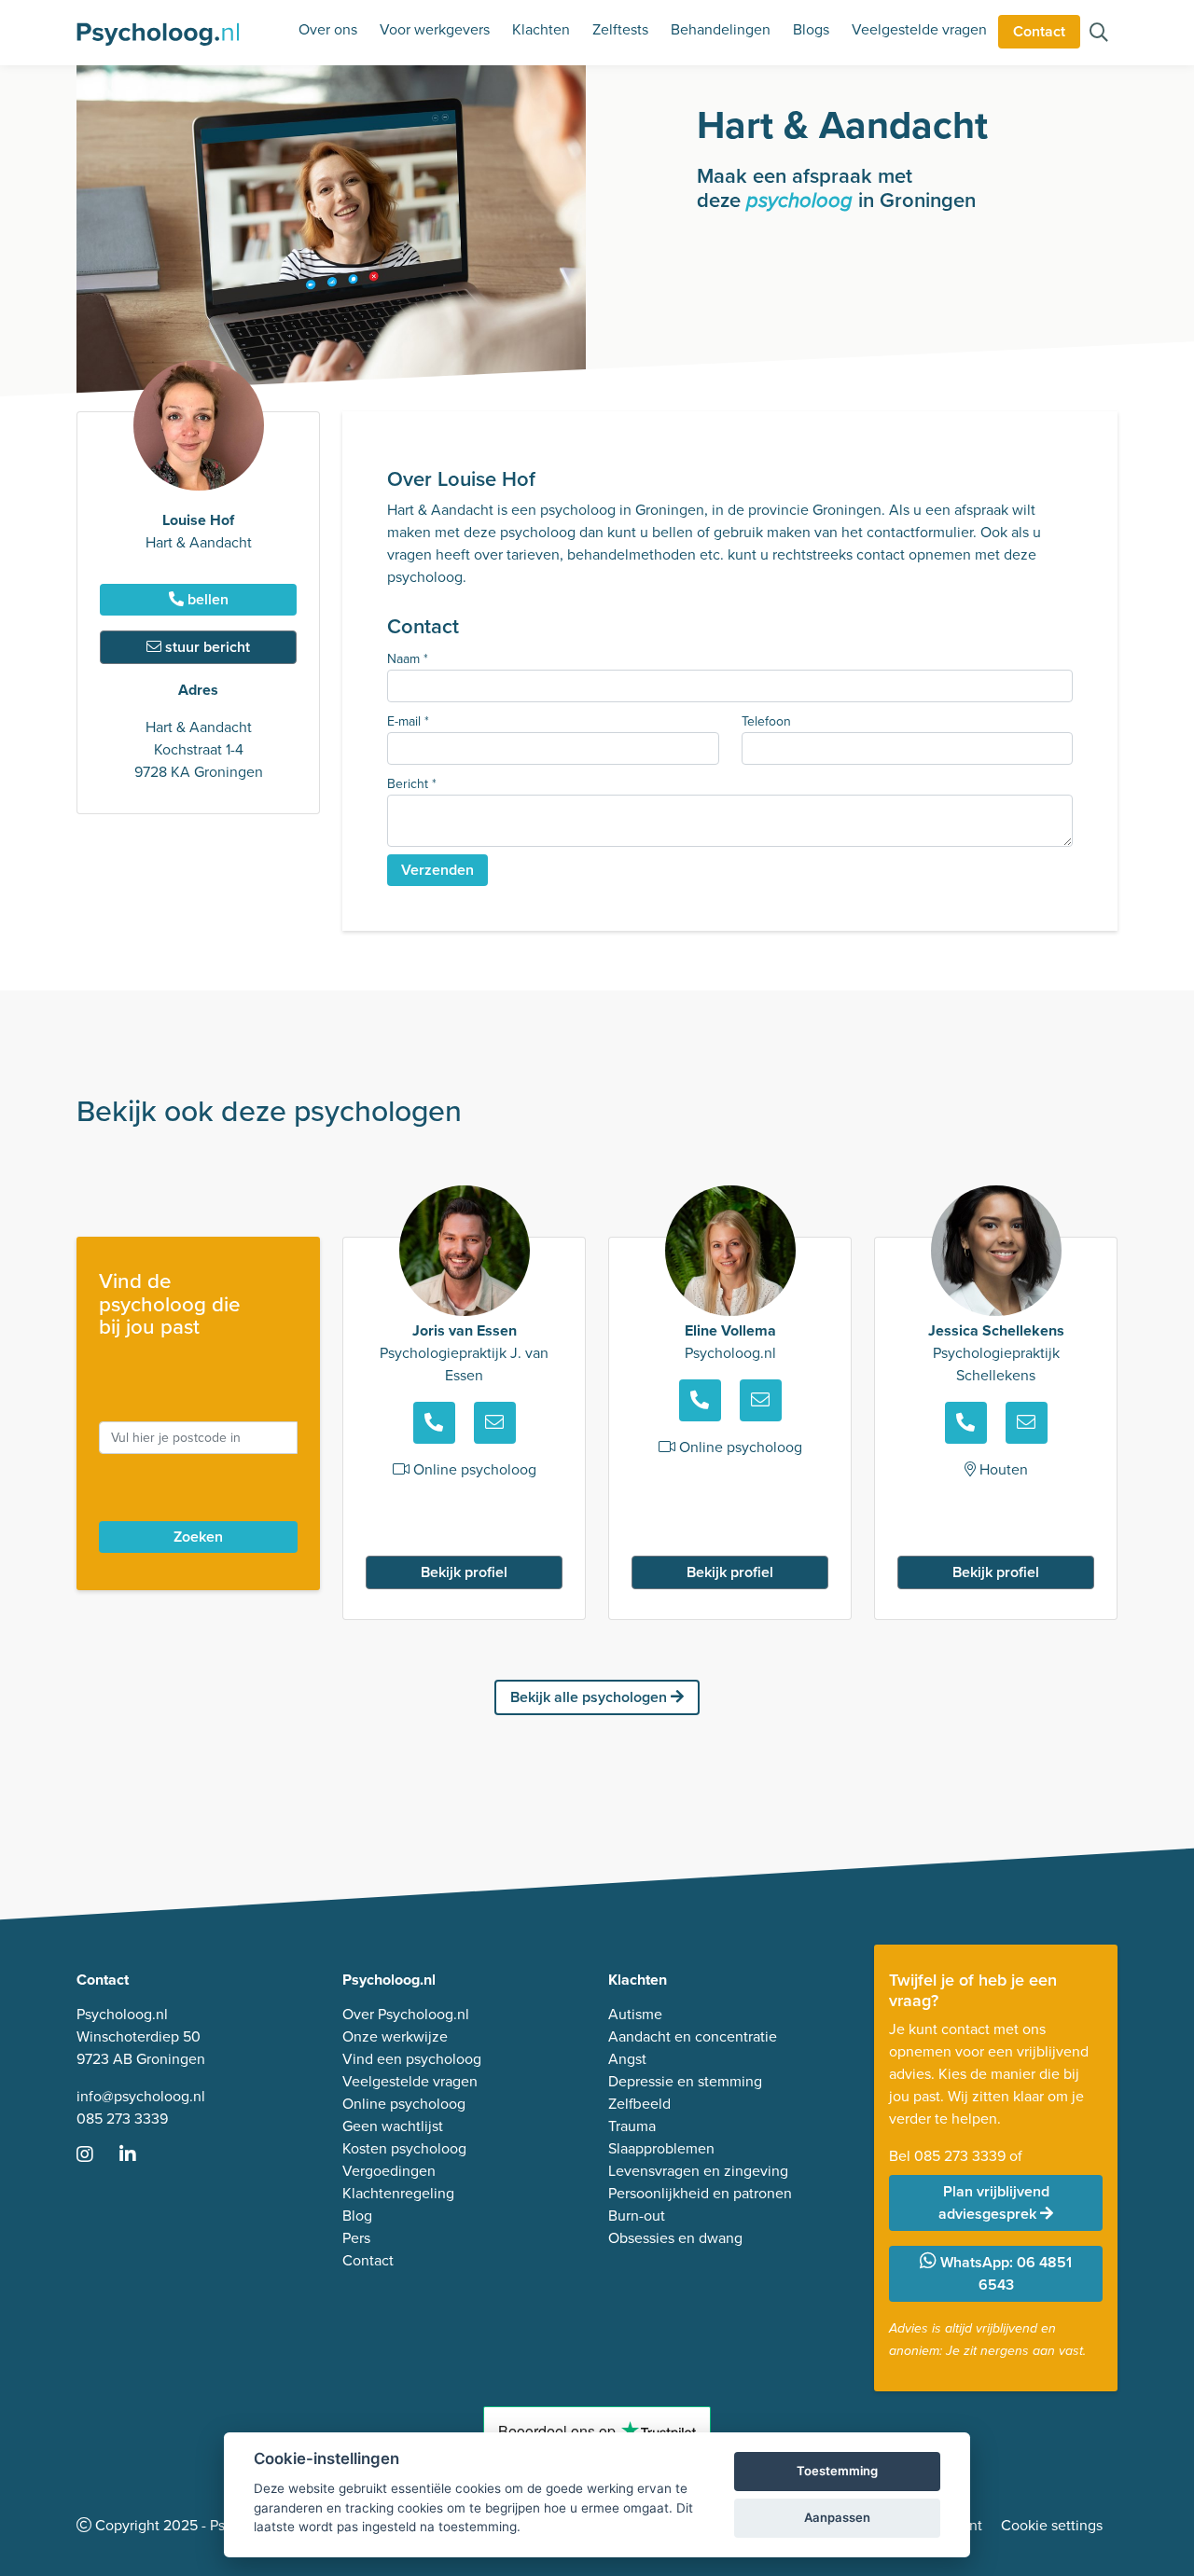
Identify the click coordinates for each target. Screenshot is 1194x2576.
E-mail (408, 721)
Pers (356, 2238)
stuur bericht (206, 647)
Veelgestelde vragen (919, 29)
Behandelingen (721, 29)
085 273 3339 (122, 2119)
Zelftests (620, 29)
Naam (408, 659)
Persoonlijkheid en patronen (700, 2193)
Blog (357, 2216)
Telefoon (766, 721)
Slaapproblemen (661, 2148)
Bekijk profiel (464, 1572)
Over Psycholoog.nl (406, 2014)
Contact (1039, 31)
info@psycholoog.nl (141, 2096)
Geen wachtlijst (393, 2126)
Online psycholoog (404, 2104)
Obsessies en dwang (675, 2238)
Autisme (635, 2014)
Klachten (541, 29)
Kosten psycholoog (404, 2148)
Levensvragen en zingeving (698, 2171)
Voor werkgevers (435, 29)
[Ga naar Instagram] (96, 2156)
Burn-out (637, 2216)
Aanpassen (837, 2517)
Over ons (328, 29)
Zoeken (198, 1537)
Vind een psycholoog (412, 2059)
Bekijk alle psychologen (590, 1697)
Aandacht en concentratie (693, 2036)
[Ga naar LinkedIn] (139, 2156)
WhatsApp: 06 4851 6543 (1004, 2273)
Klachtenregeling (398, 2193)
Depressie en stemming (685, 2081)
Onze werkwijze (395, 2036)
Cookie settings (1052, 2525)
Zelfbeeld (639, 2104)
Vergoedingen (389, 2171)
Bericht (412, 784)
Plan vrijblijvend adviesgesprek (994, 2202)
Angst (627, 2059)
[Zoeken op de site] (1099, 34)
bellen (206, 599)
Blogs (811, 29)
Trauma (632, 2126)
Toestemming (837, 2471)
